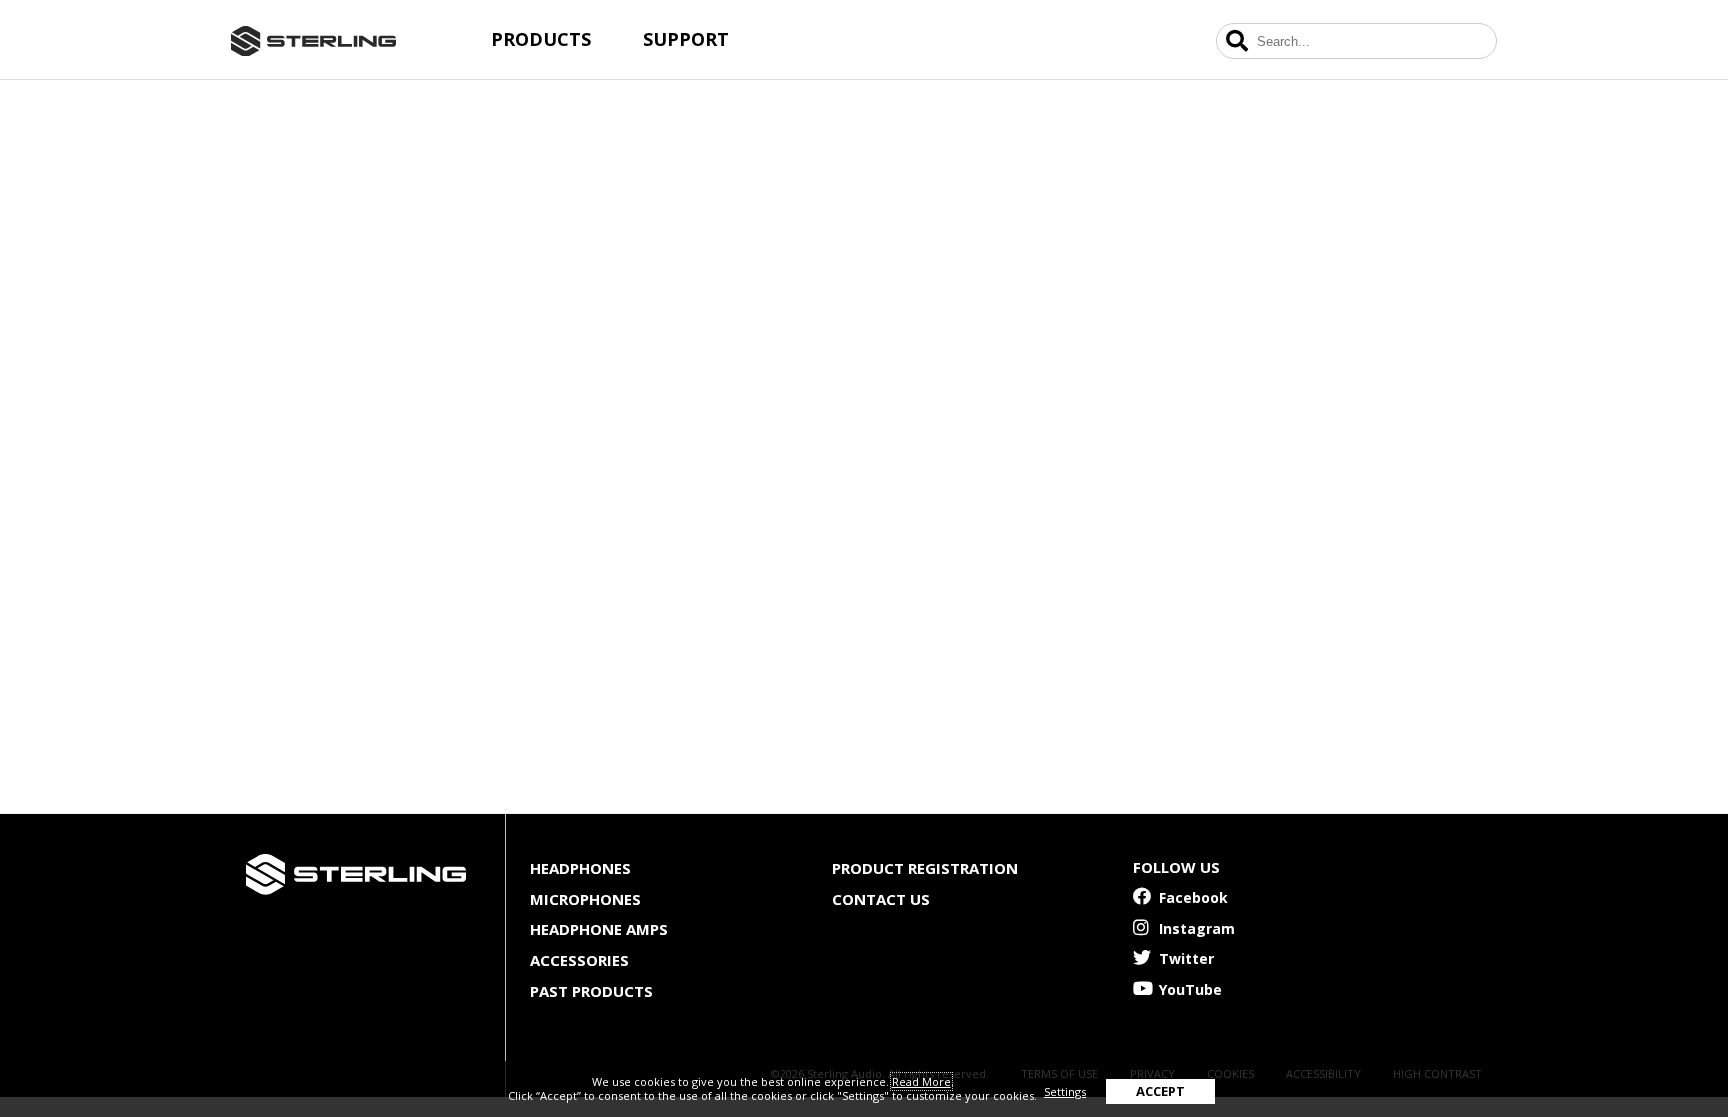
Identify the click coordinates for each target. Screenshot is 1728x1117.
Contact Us (881, 899)
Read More (921, 1081)
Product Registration (925, 868)
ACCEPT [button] (1160, 1091)
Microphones (585, 899)
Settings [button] (1065, 1091)
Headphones (580, 868)
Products (541, 39)
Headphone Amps (599, 929)
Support (686, 39)
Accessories (579, 960)
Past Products (591, 991)
